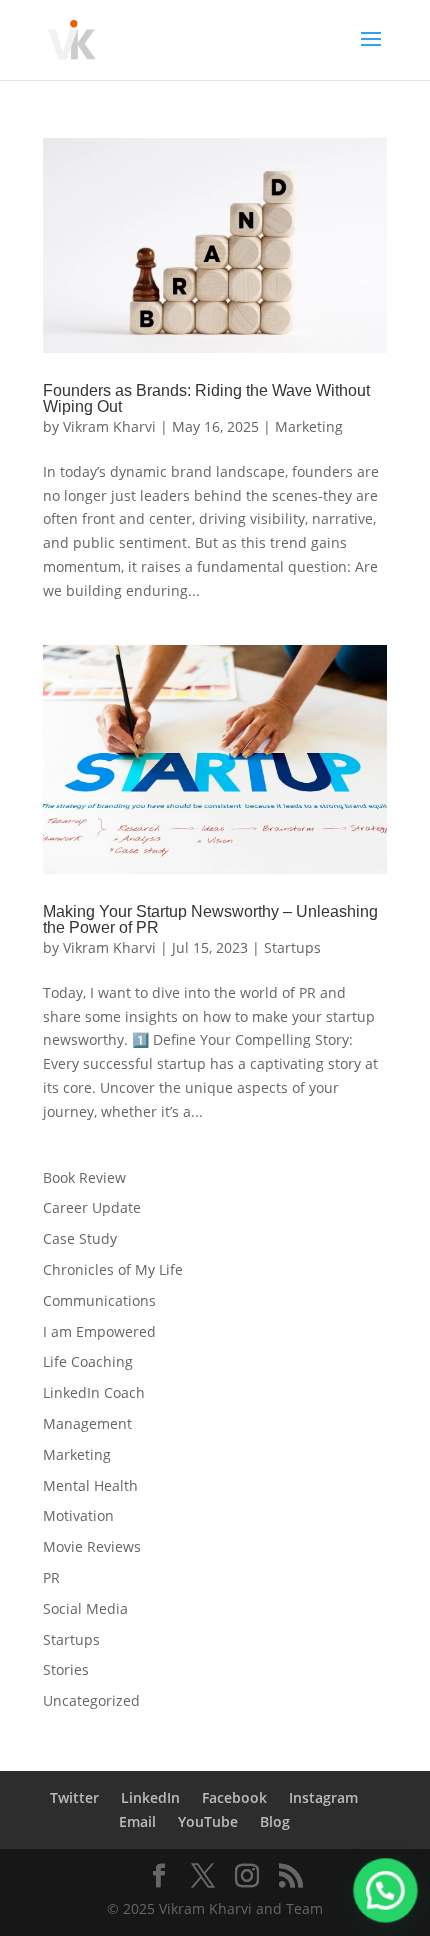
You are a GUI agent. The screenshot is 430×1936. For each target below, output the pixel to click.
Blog (275, 1821)
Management (87, 1423)
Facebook (234, 1797)
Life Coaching (88, 1361)
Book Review (84, 1177)
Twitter (74, 1797)
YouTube (208, 1821)
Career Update (92, 1207)
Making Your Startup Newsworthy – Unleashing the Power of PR (210, 919)
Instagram (323, 1797)
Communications (99, 1300)
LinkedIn (150, 1797)
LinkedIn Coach (94, 1392)
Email (137, 1821)
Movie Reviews (92, 1546)
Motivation (78, 1515)
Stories (66, 1669)
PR (51, 1577)
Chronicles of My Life (113, 1269)
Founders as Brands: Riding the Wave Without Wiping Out (206, 398)
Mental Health (90, 1485)
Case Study (80, 1238)
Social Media (85, 1608)
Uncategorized (91, 1700)
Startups (292, 947)
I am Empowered (99, 1331)
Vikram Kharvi (109, 426)
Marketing (309, 426)
